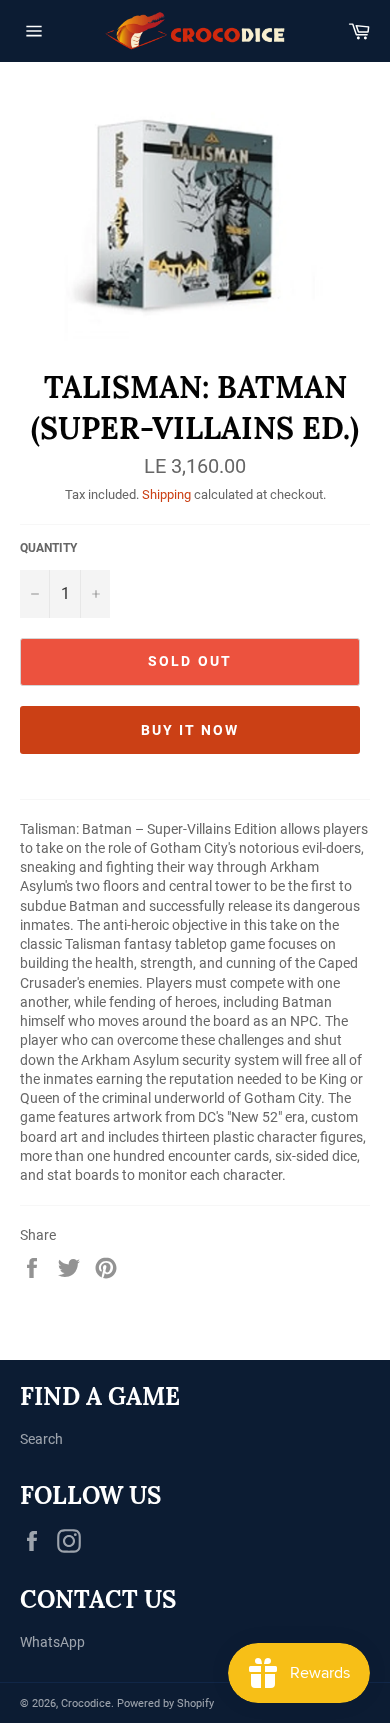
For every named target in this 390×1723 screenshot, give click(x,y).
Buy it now (190, 730)
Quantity (48, 548)
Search (41, 1439)
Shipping (166, 494)
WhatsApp (52, 1642)
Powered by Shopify (165, 1703)
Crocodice (86, 1703)
